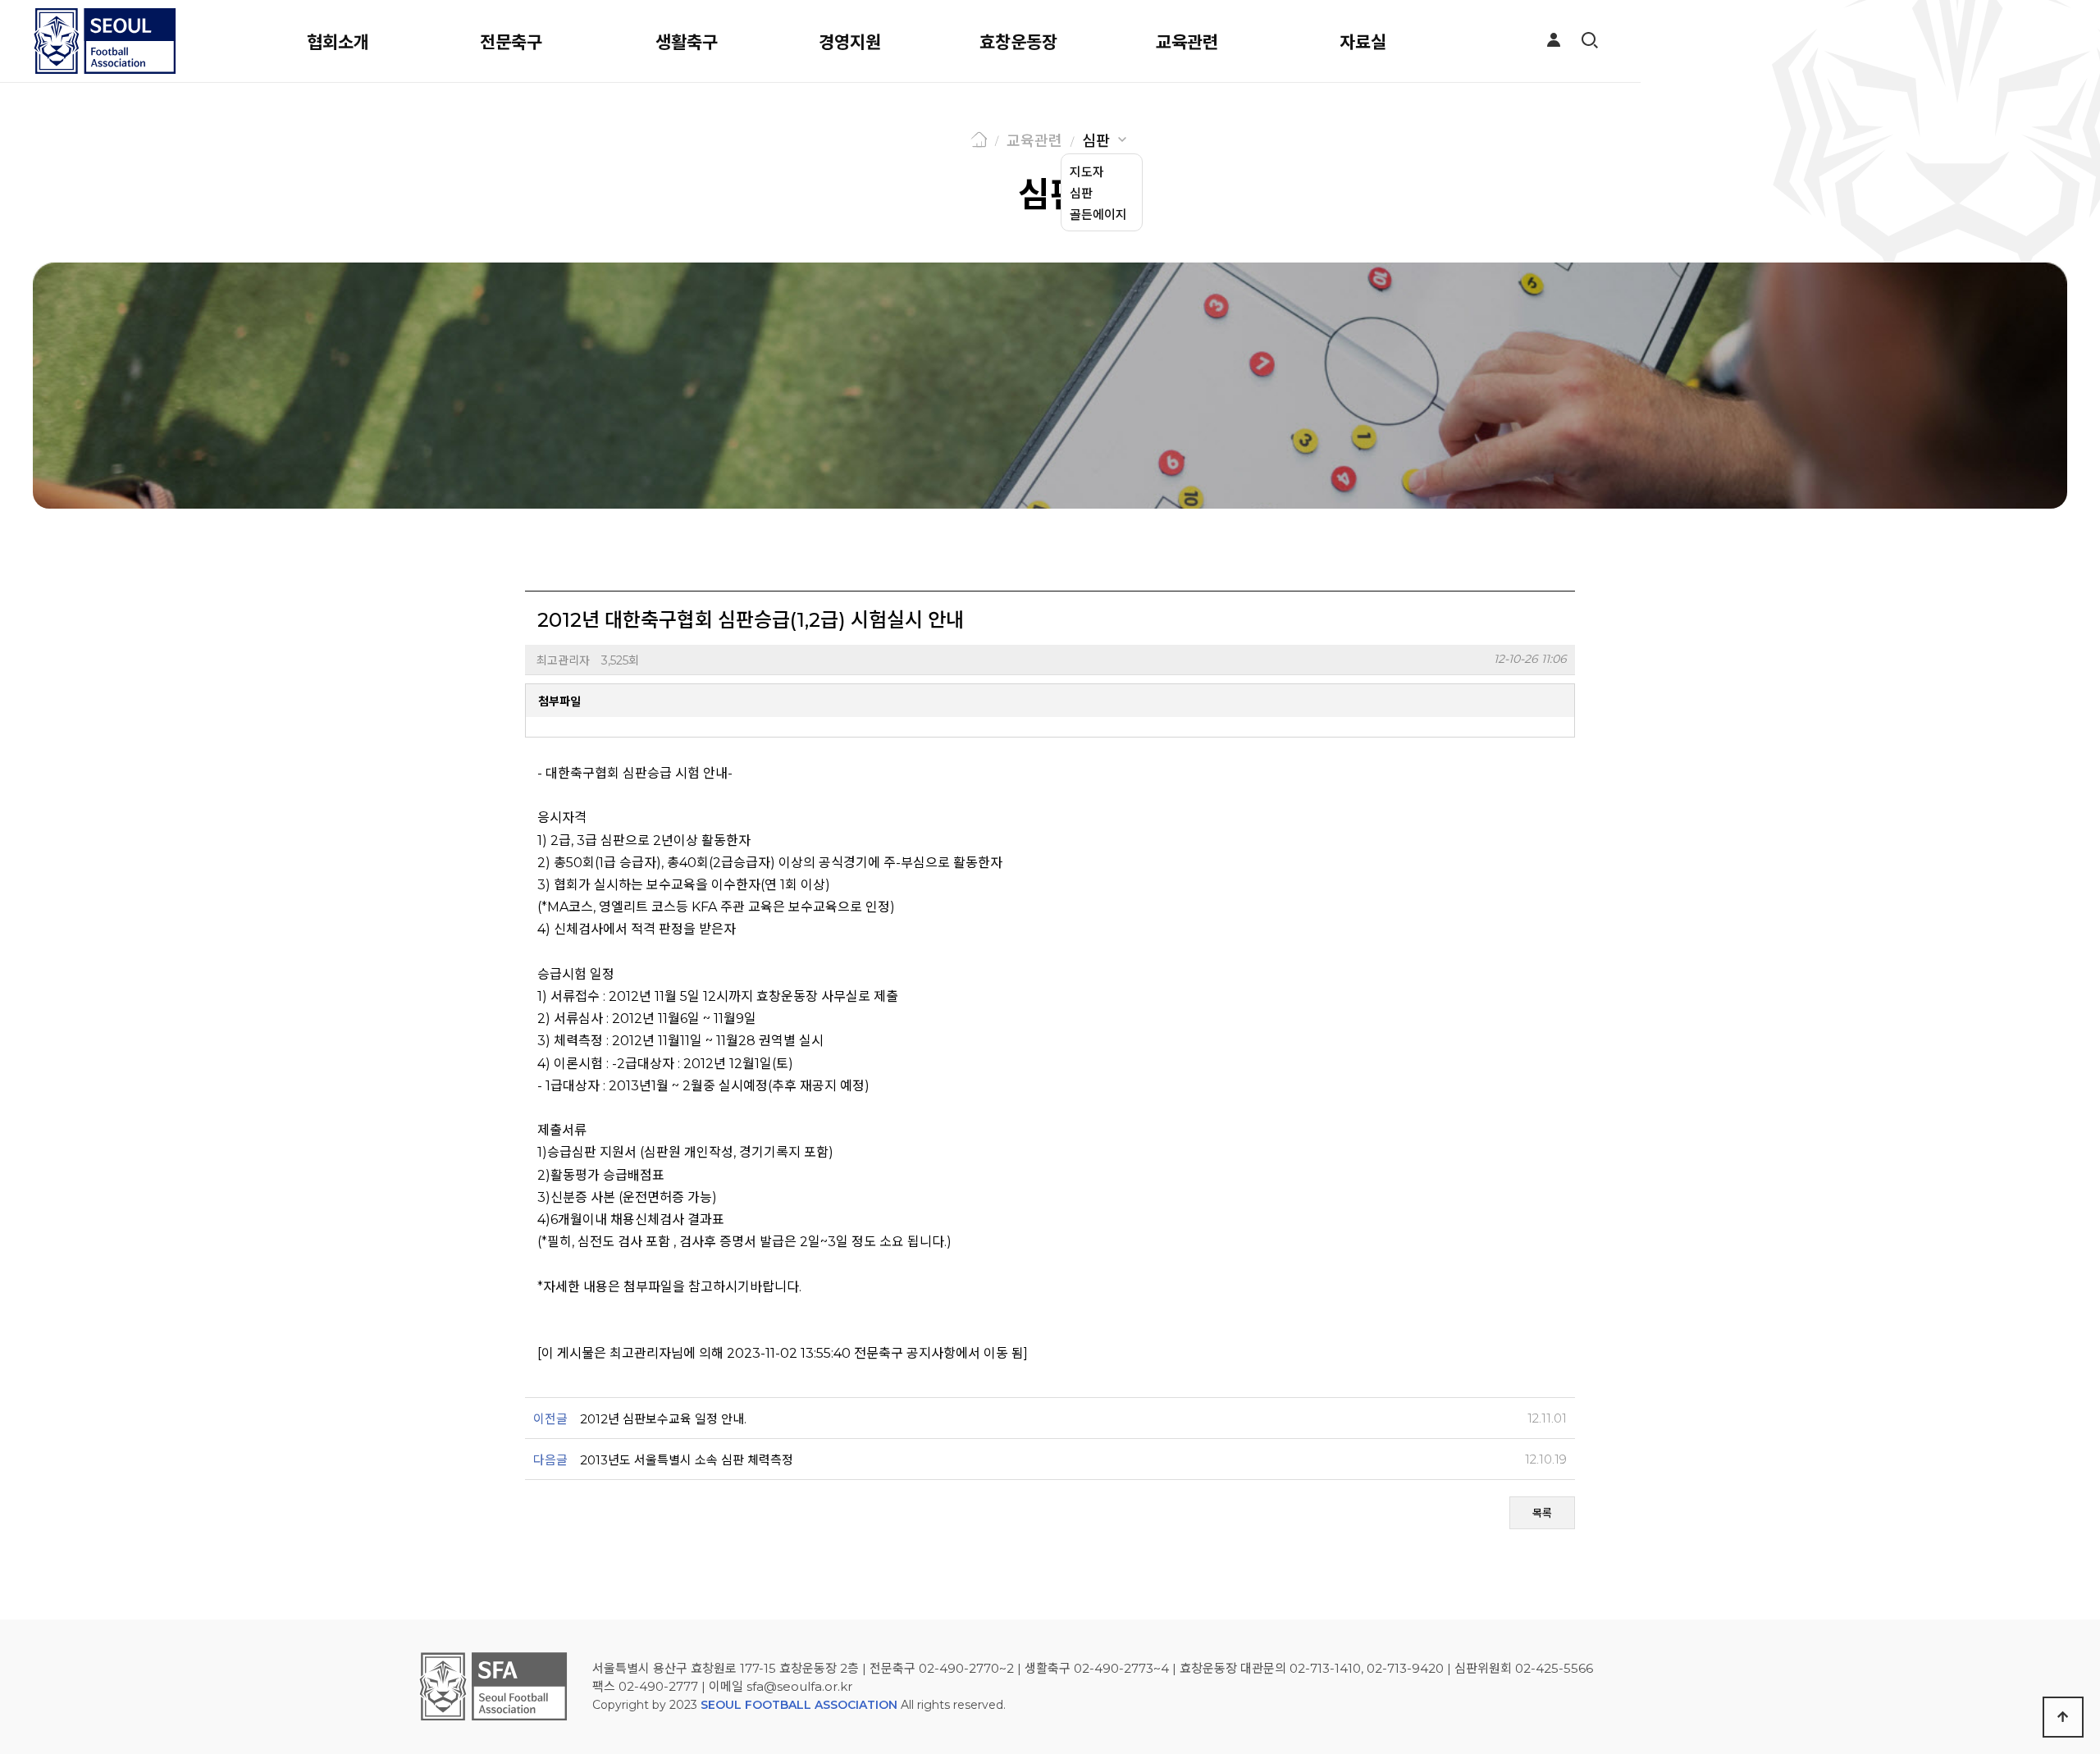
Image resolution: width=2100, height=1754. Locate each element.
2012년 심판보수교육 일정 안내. (663, 1419)
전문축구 (511, 42)
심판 (1096, 141)
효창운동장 (1018, 42)
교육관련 (1187, 42)
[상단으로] (2063, 1717)
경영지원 (850, 42)
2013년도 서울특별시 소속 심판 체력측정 (687, 1460)
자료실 (1363, 42)
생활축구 (687, 42)
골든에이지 (1098, 215)
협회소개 (338, 42)
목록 (1542, 1513)
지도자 (1087, 172)
